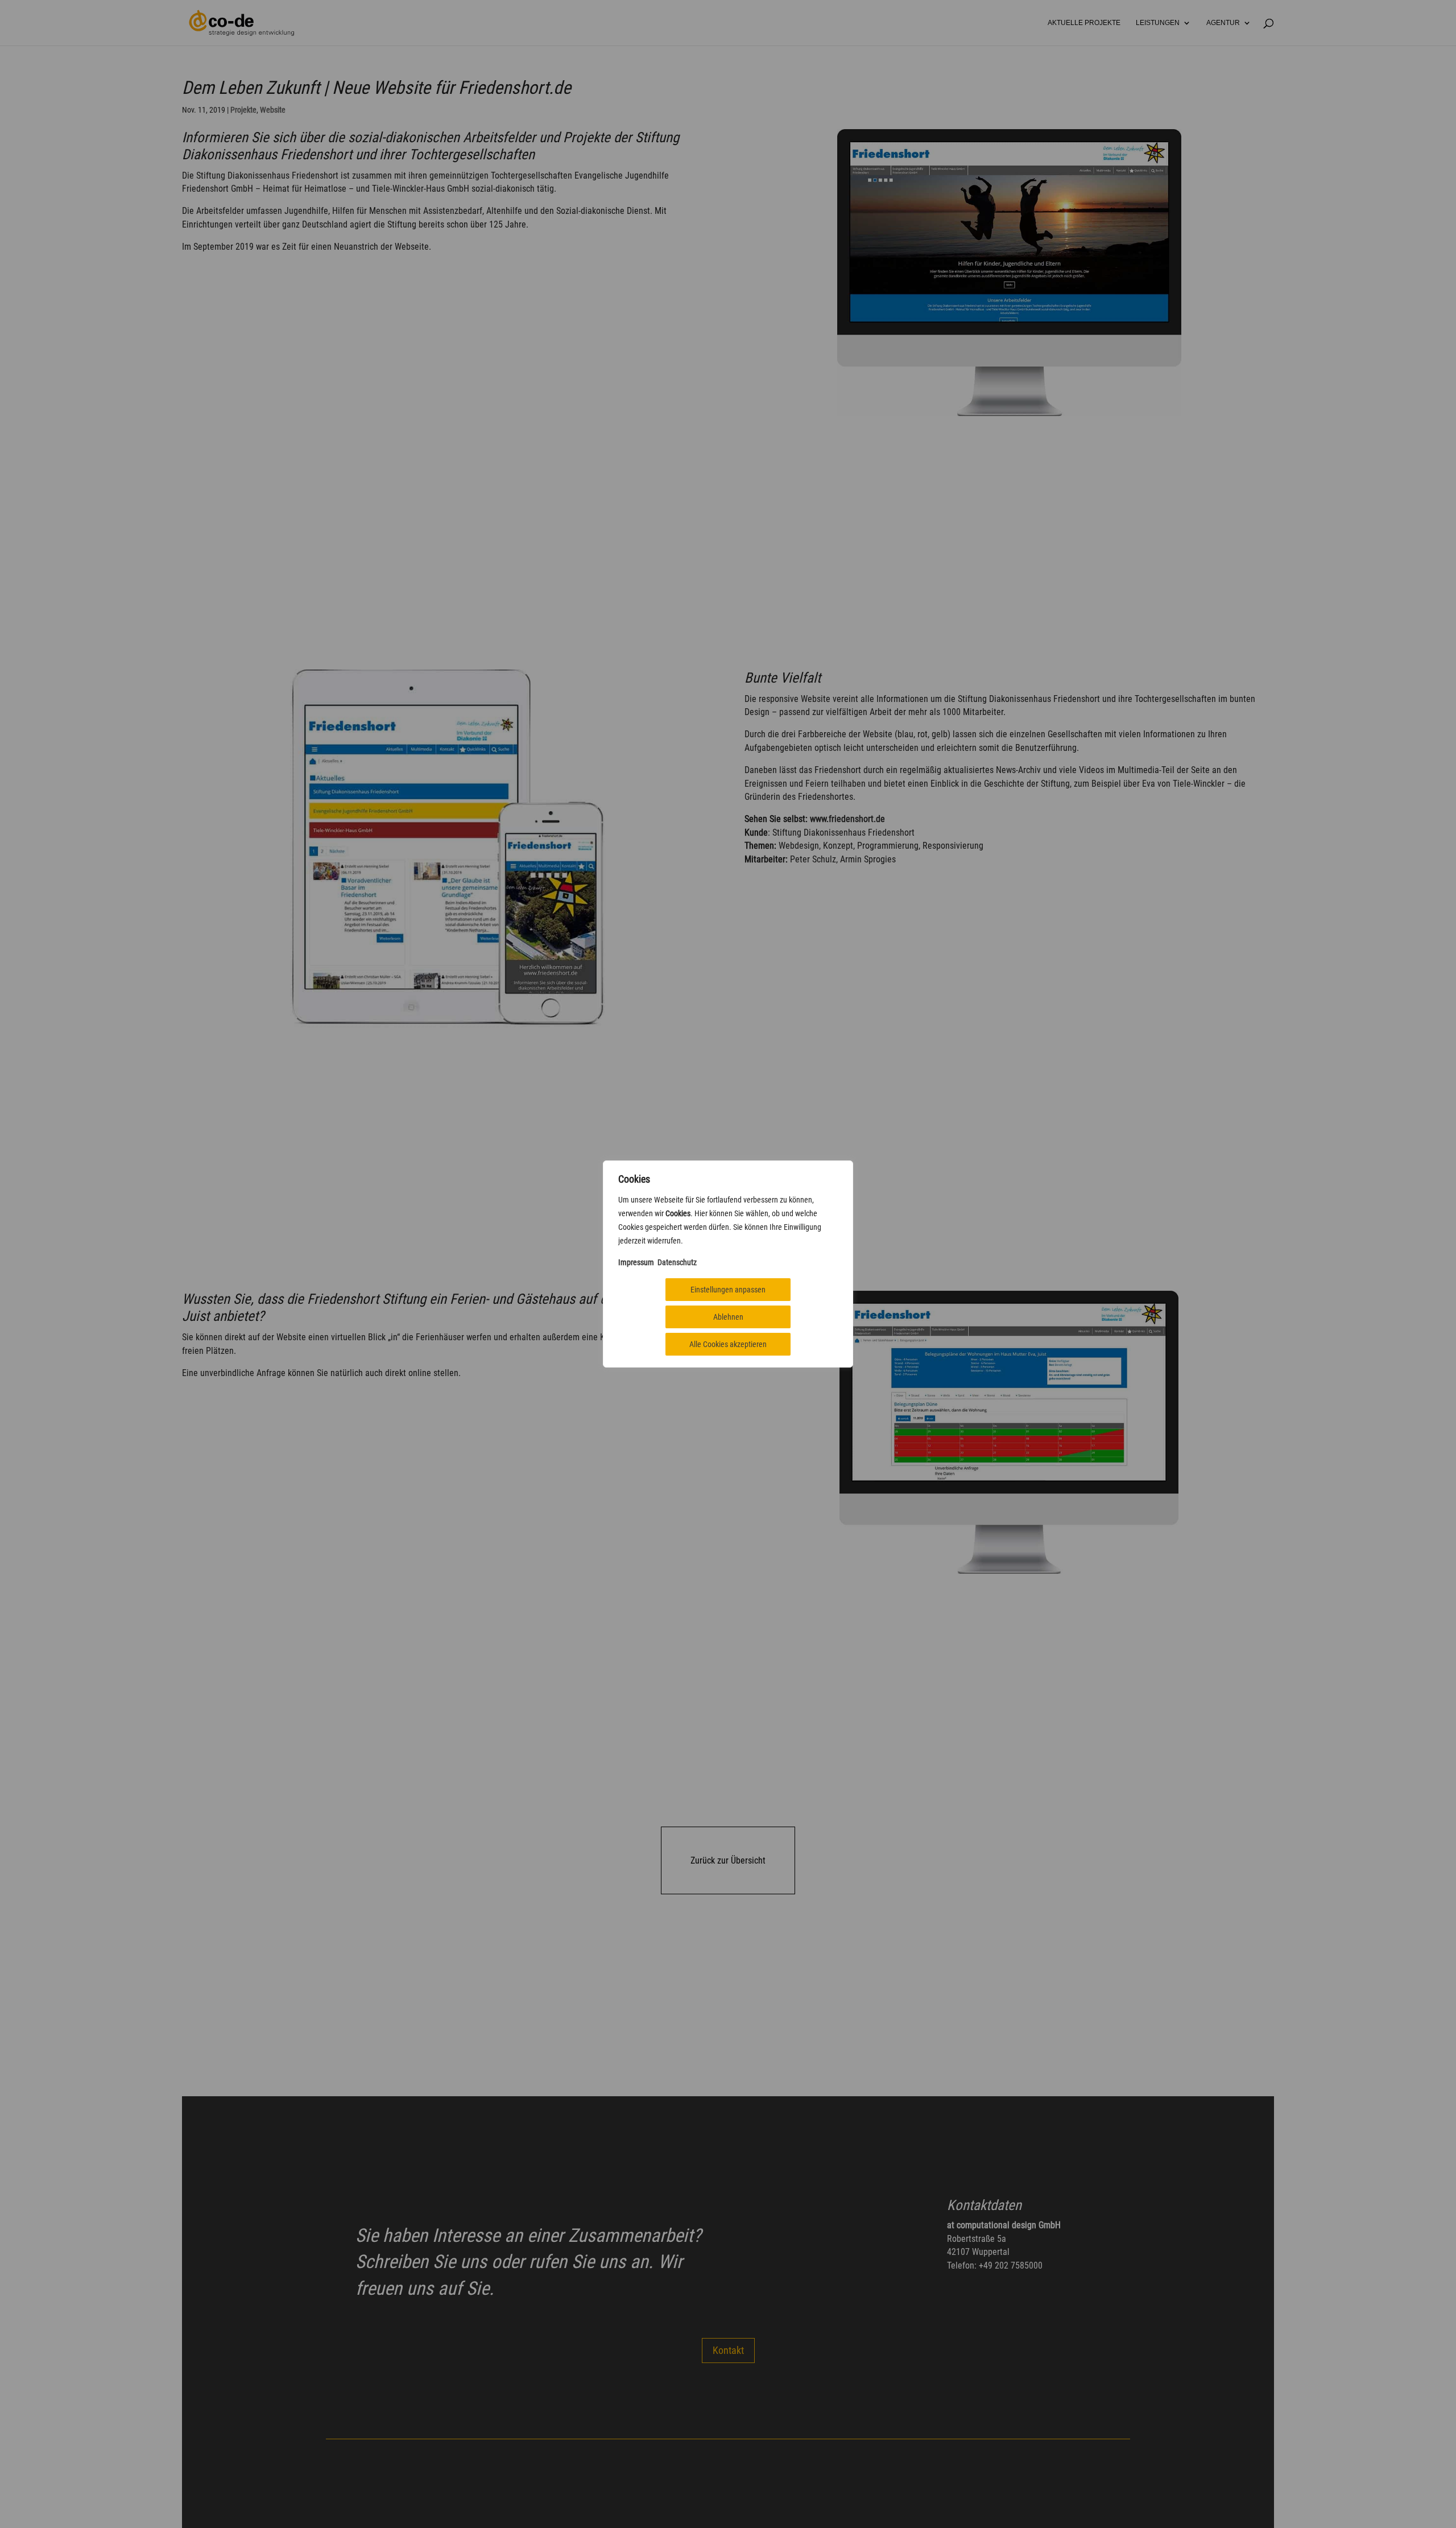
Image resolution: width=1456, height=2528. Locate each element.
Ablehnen (728, 1317)
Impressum (636, 1262)
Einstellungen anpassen (728, 1290)
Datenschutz (677, 1262)
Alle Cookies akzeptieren (728, 1344)
